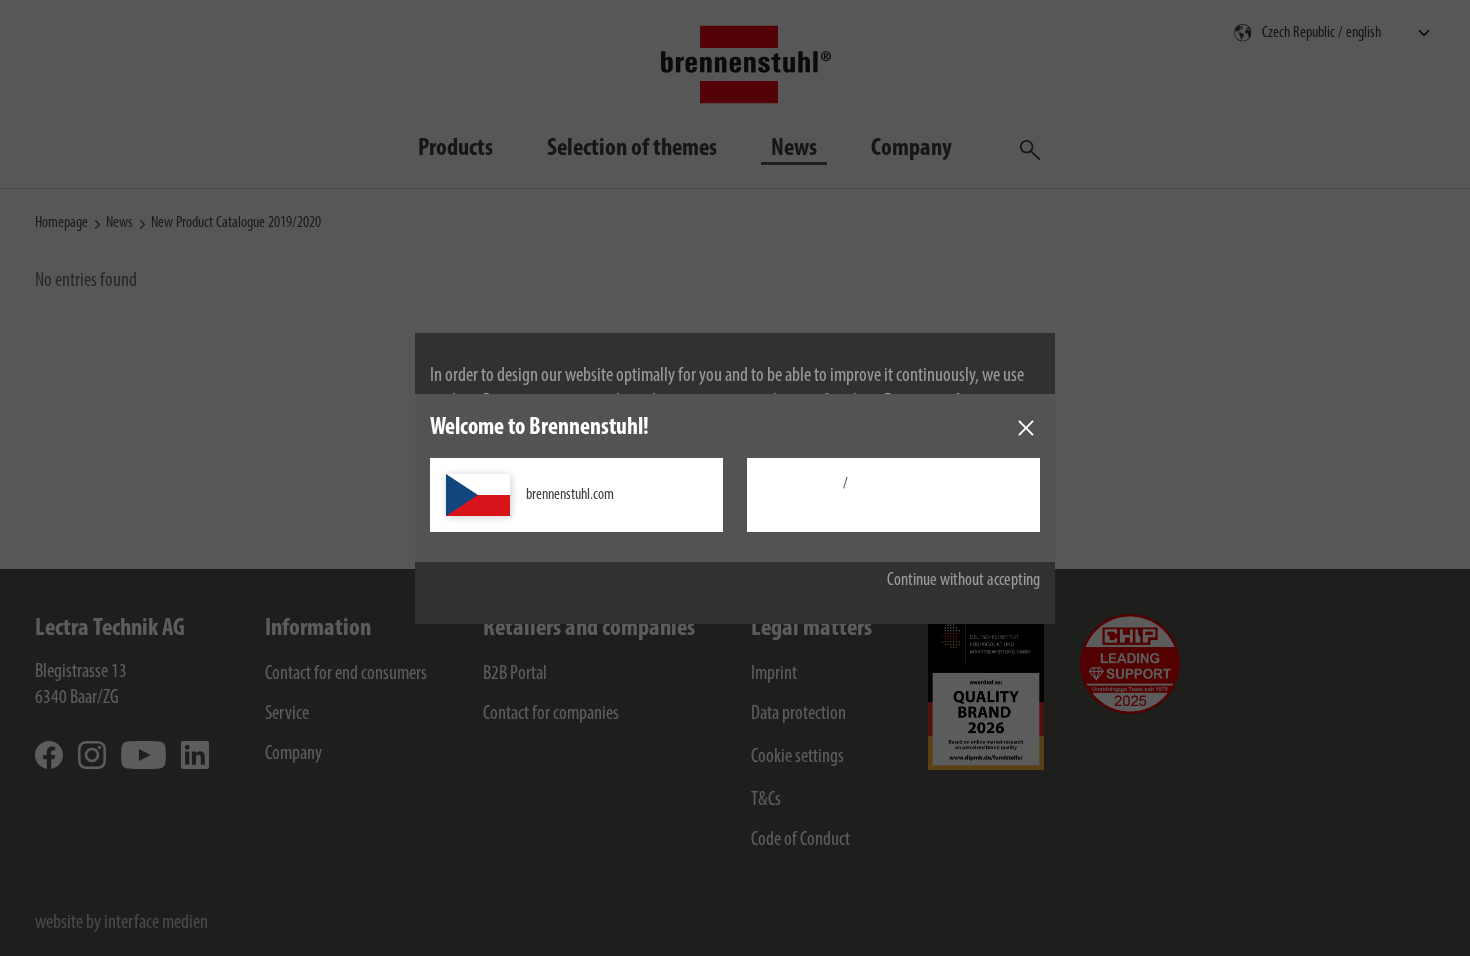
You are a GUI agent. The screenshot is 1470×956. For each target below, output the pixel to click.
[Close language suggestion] (1026, 428)
